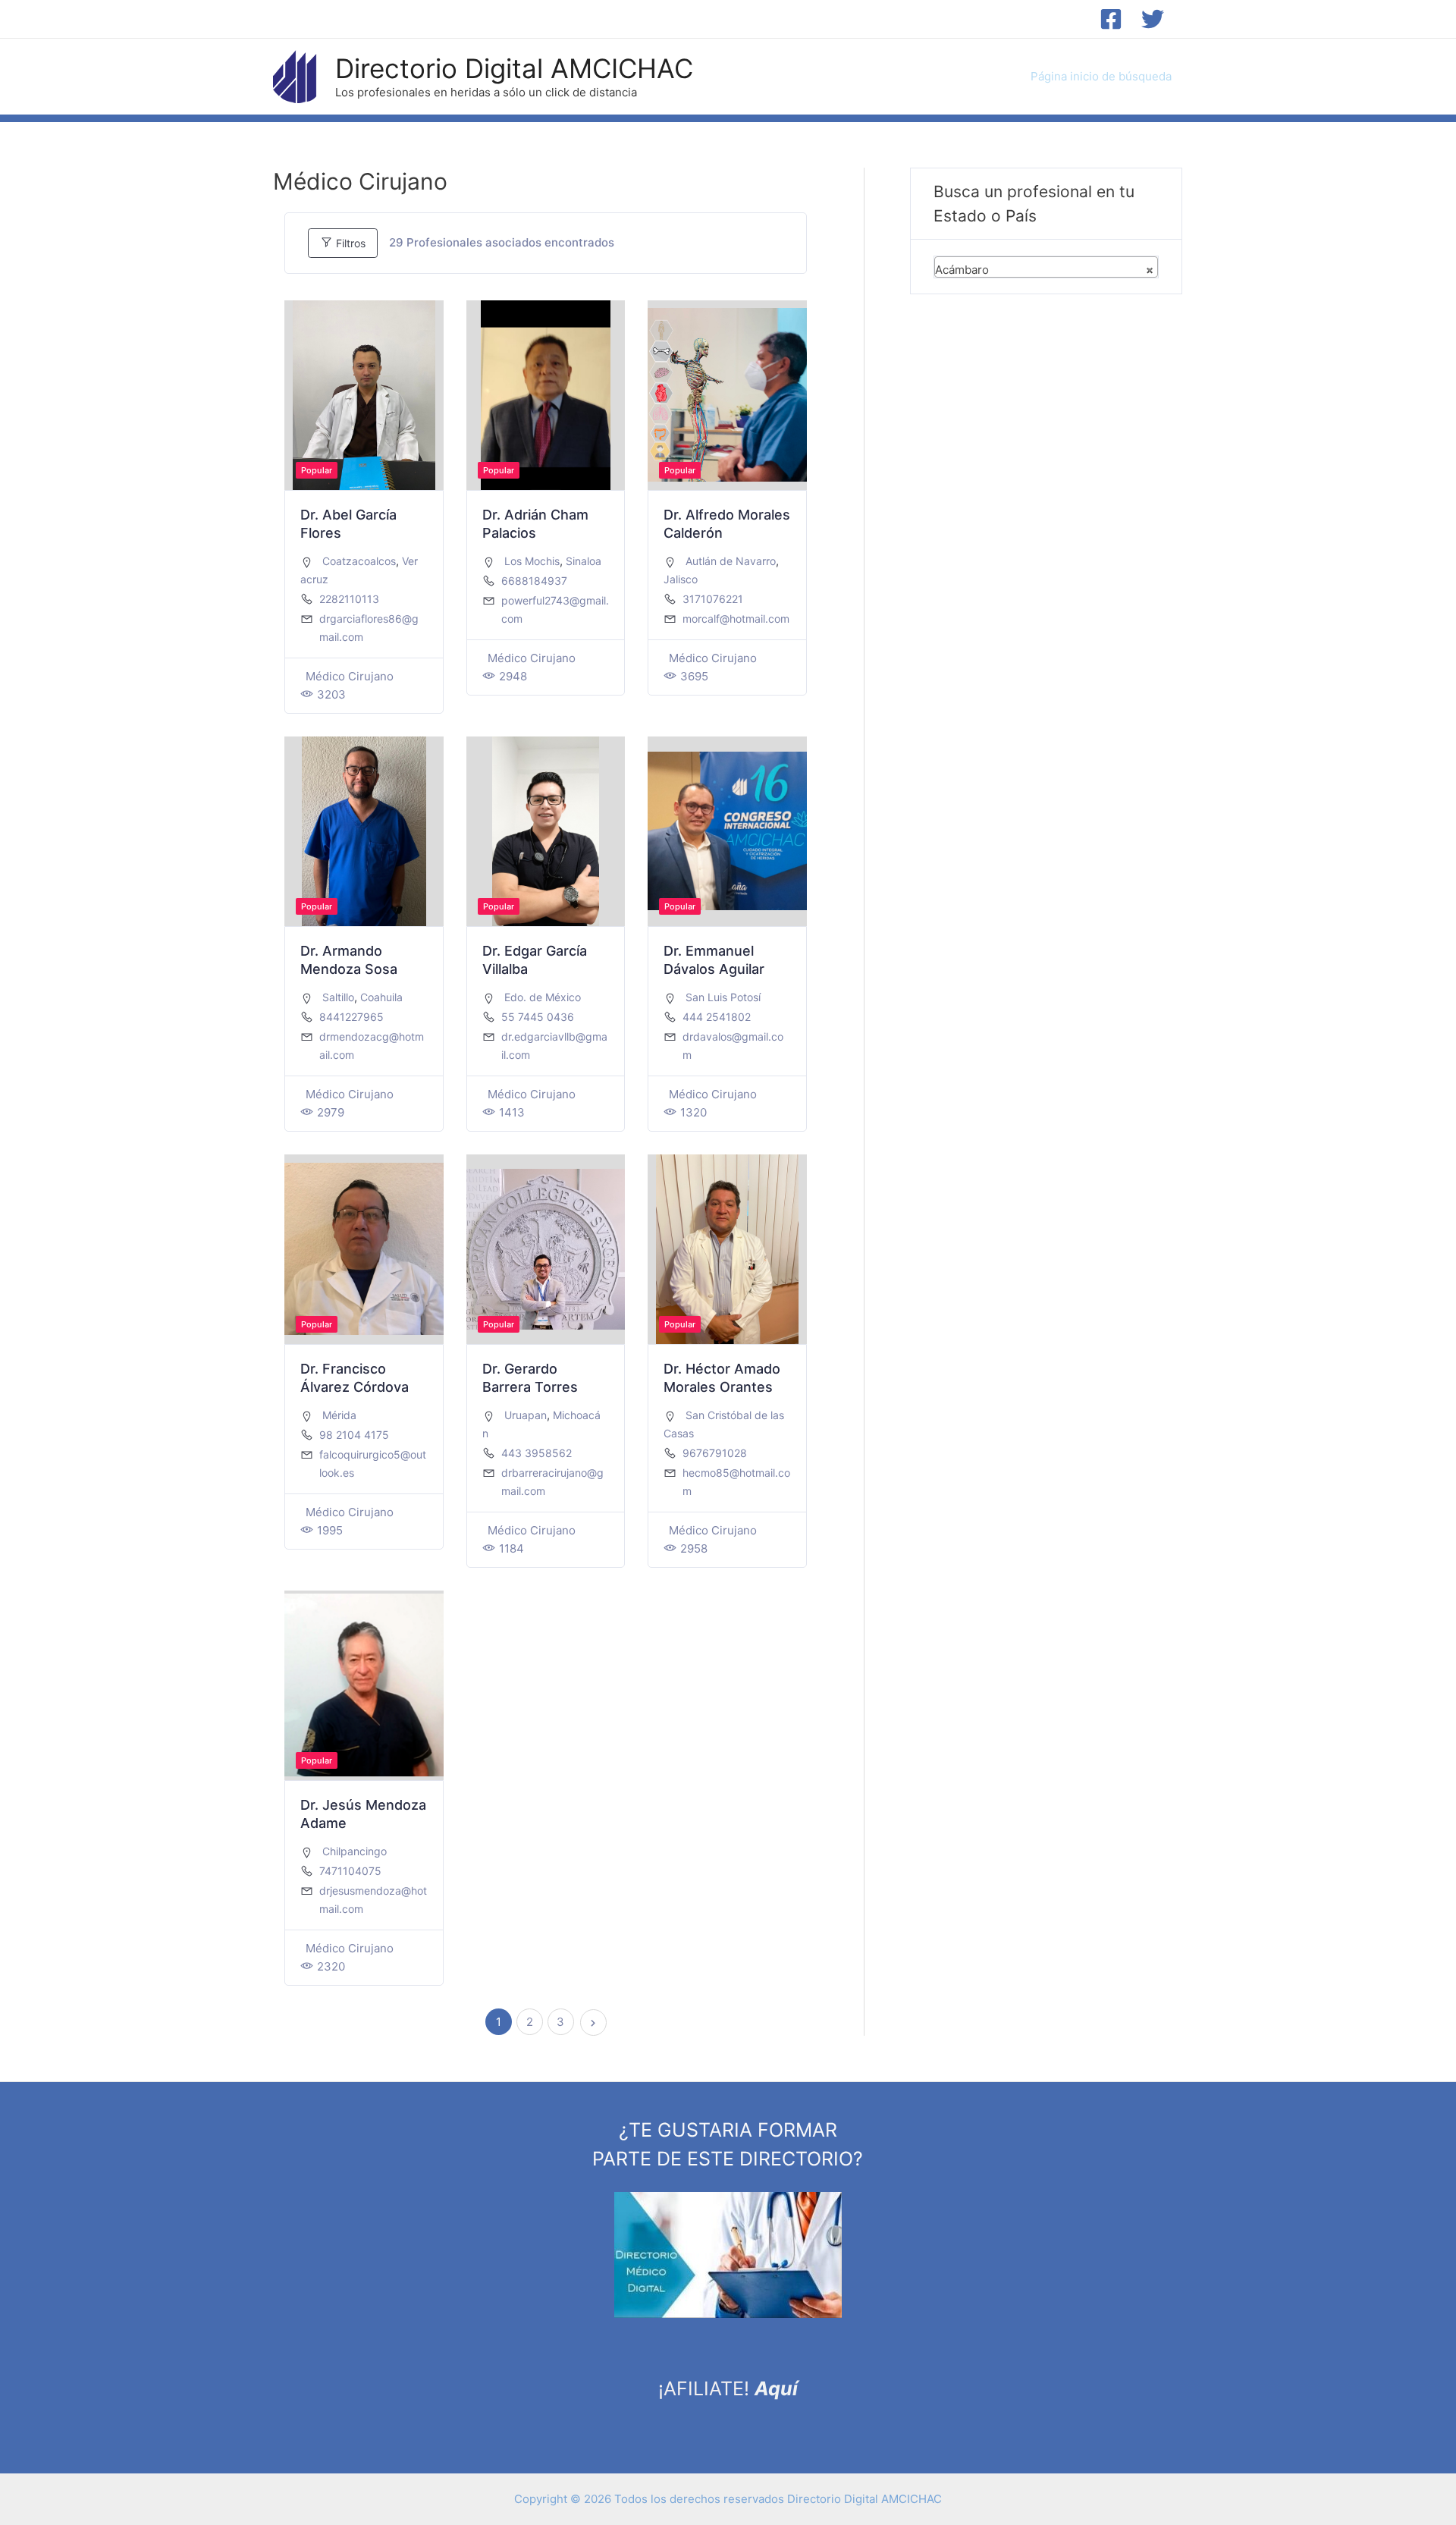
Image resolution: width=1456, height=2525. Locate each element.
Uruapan (526, 1415)
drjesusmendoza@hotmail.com (373, 1900)
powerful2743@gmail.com (555, 609)
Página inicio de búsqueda (1101, 76)
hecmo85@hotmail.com (736, 1482)
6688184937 (534, 581)
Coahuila (381, 997)
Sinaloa (584, 561)
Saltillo (338, 997)
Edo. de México (543, 997)
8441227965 (351, 1017)
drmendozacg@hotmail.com (372, 1046)
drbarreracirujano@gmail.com (552, 1482)
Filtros (349, 243)
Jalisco (681, 579)
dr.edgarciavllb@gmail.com (554, 1046)
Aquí (776, 2388)
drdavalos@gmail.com (733, 1046)
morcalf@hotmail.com (736, 619)
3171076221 (713, 599)
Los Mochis (532, 561)
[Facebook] (1111, 19)
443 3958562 (537, 1453)
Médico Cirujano (350, 676)
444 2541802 (717, 1017)
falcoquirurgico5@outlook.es (373, 1463)
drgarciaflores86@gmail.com (369, 628)
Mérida (339, 1415)
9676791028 (715, 1453)
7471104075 (350, 1871)
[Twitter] (1153, 19)
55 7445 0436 (538, 1017)
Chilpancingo (355, 1851)
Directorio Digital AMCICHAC (514, 68)
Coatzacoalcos (359, 561)
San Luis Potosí (723, 997)
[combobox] (1046, 267)
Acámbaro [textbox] (1044, 270)
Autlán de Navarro (731, 561)
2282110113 (349, 599)
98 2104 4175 (354, 1435)
